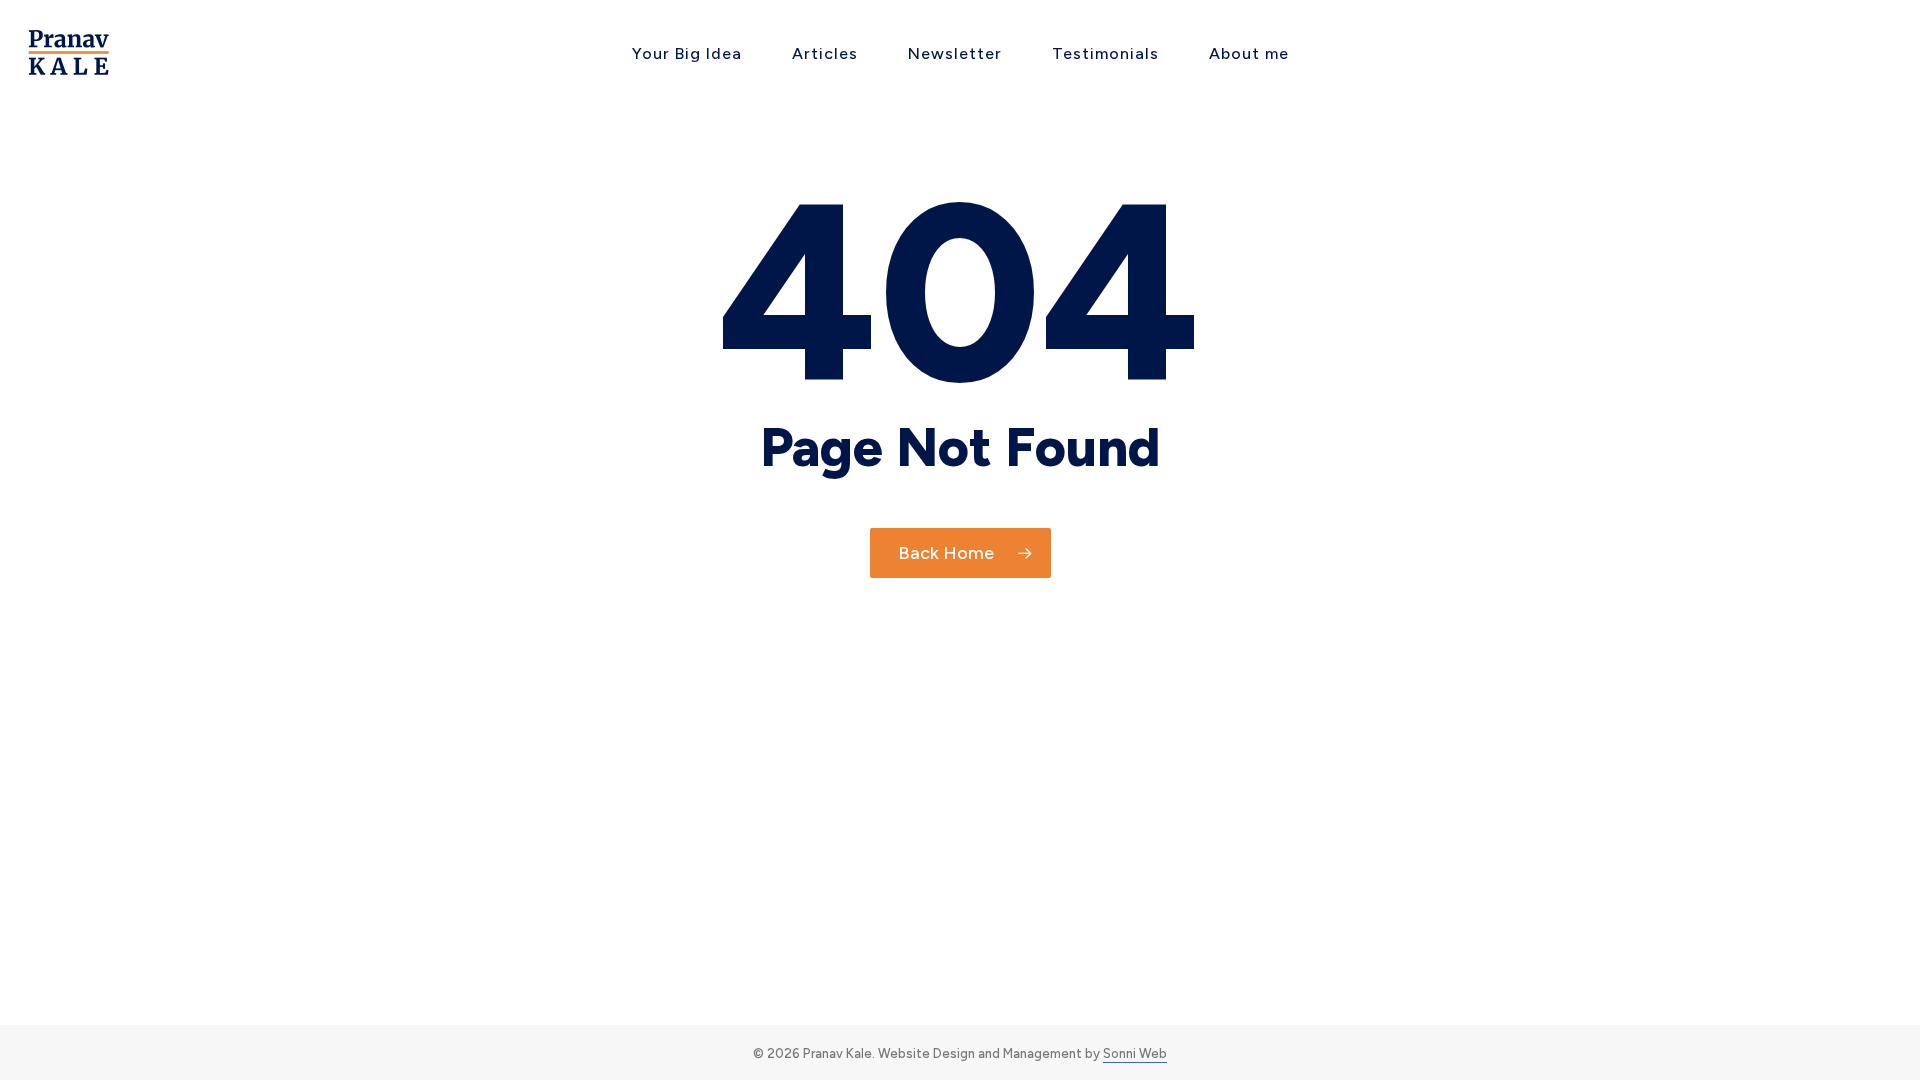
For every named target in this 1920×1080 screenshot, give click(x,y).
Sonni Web (1135, 1053)
